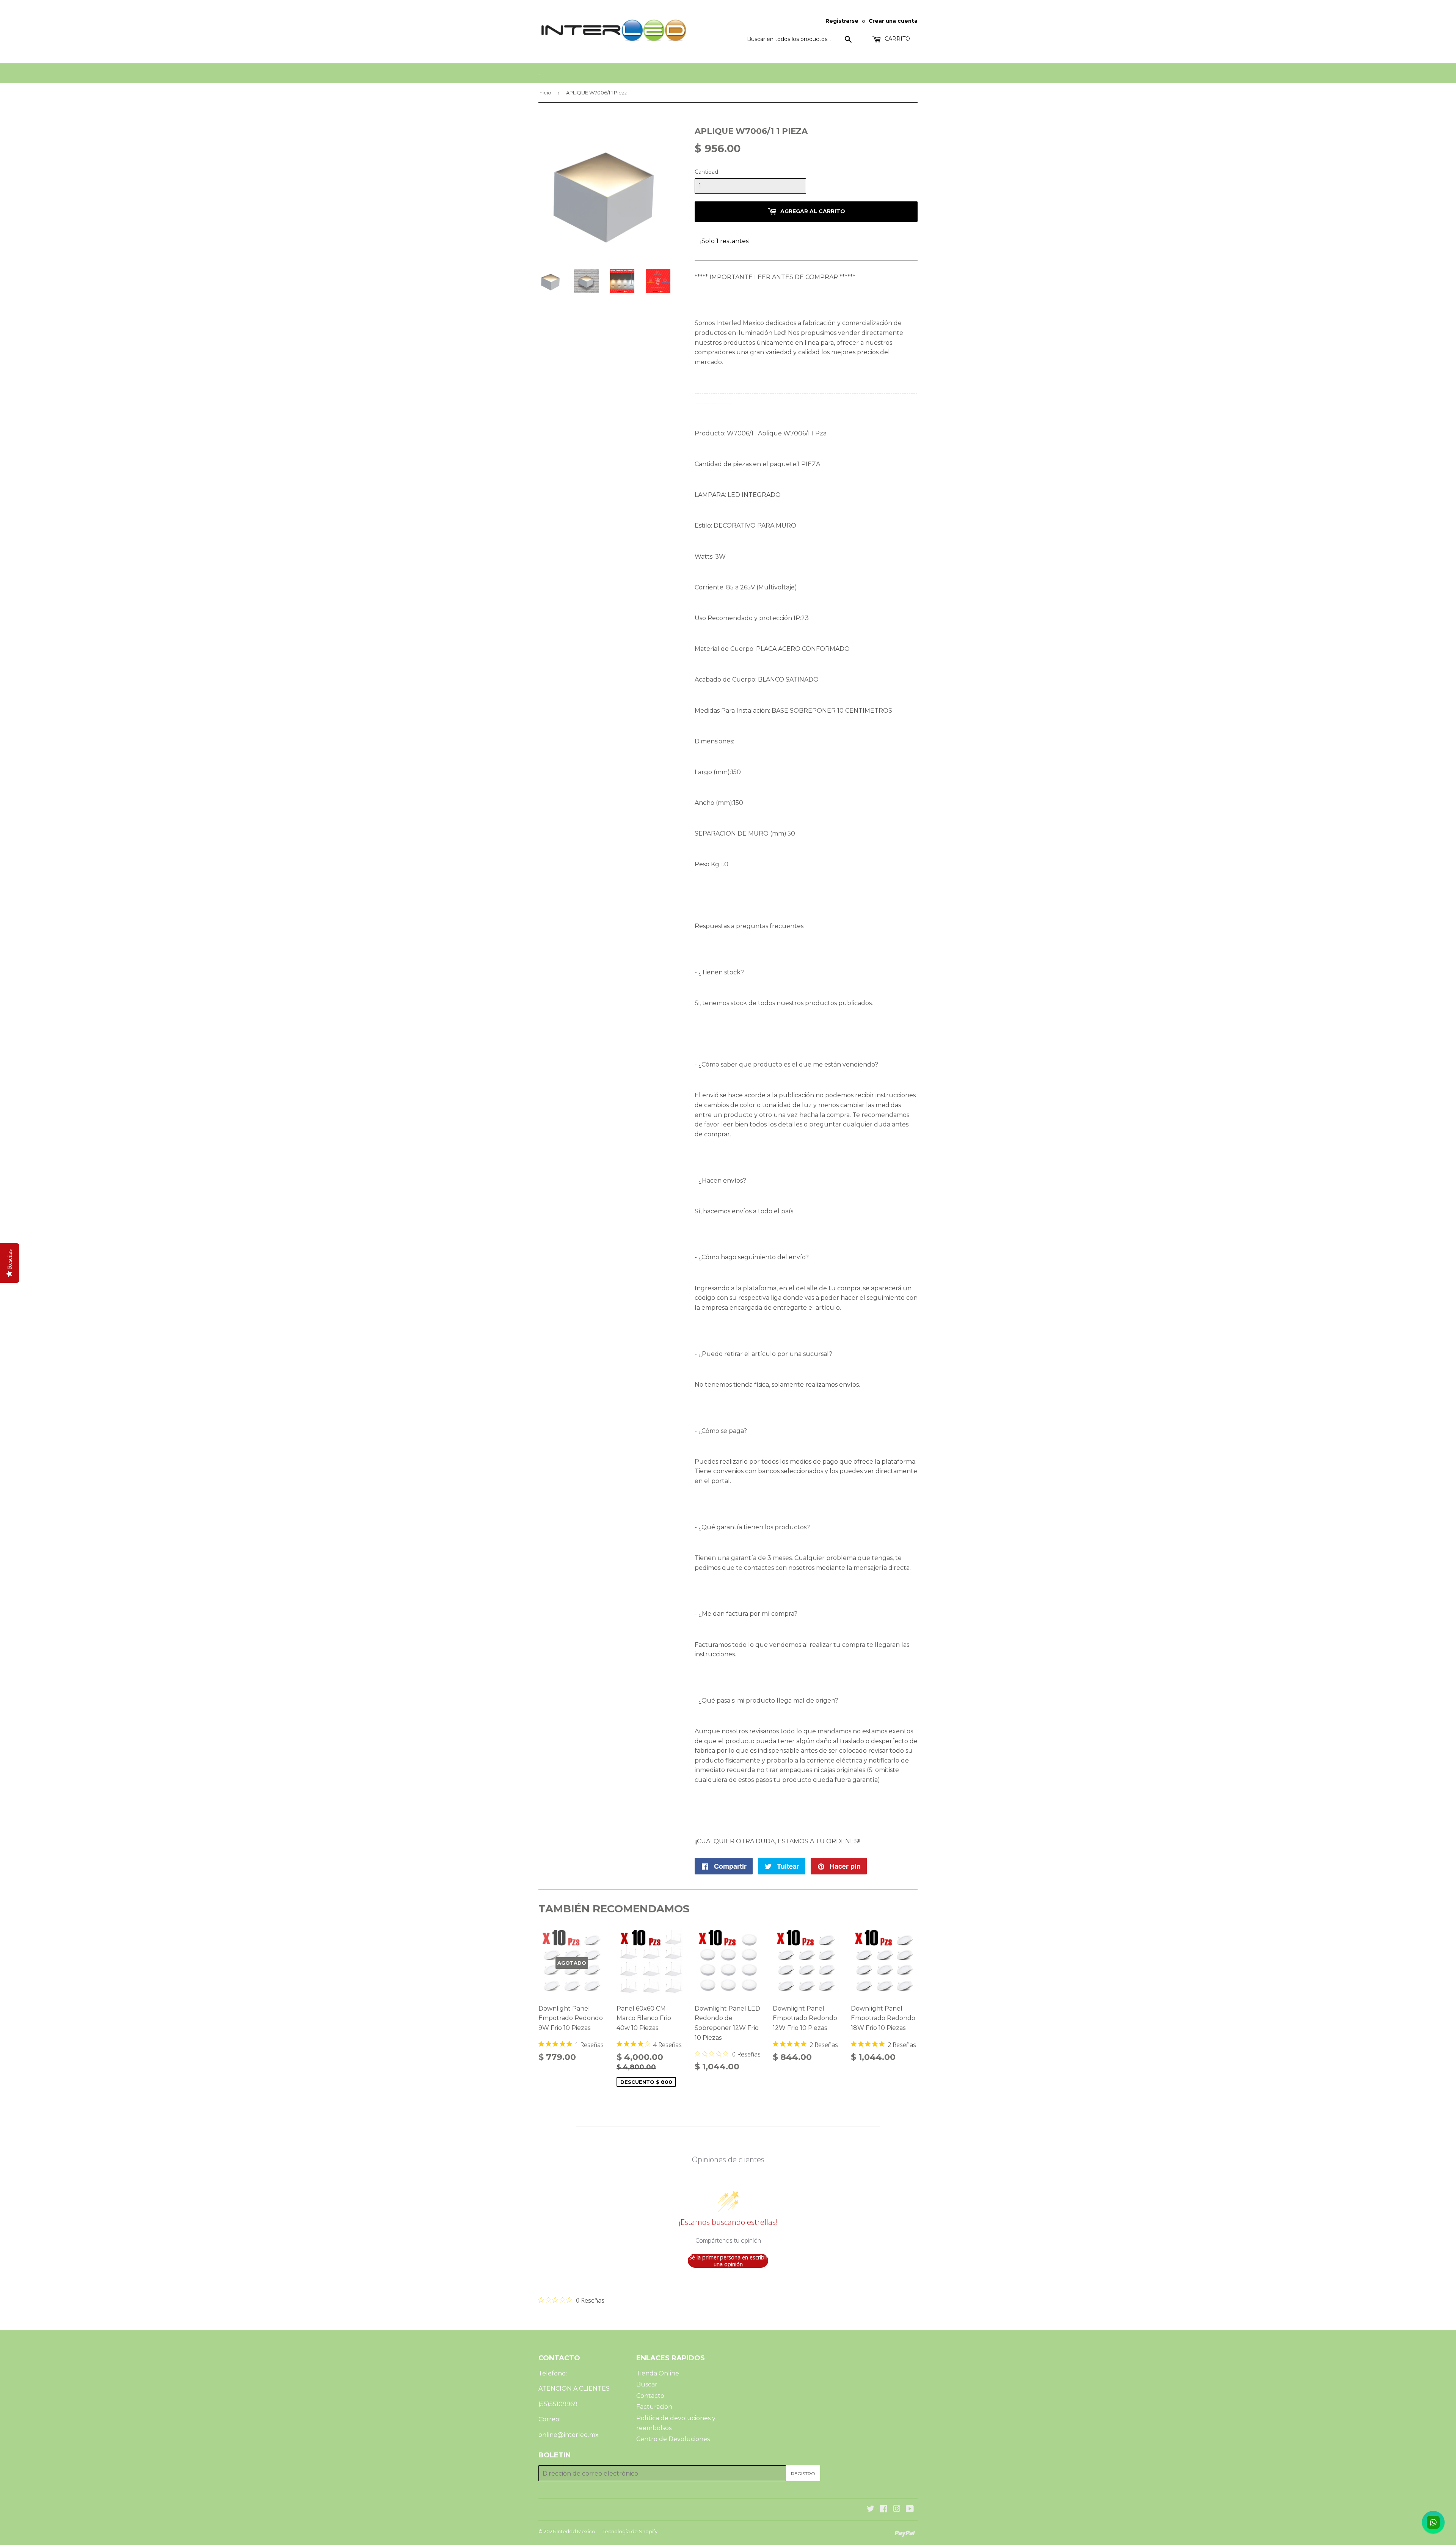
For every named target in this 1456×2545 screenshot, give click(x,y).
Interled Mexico (576, 2531)
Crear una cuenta (893, 21)
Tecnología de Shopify (630, 2531)
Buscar (647, 2384)
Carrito (897, 39)
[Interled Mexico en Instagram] (897, 2510)
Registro (803, 2474)
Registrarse (842, 21)
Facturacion (654, 2407)
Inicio (545, 93)
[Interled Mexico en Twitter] (871, 2510)
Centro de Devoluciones (673, 2439)
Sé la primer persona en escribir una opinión (728, 2261)
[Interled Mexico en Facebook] (884, 2510)
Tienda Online (658, 2373)
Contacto (650, 2396)
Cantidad (706, 172)
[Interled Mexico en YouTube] (910, 2510)
